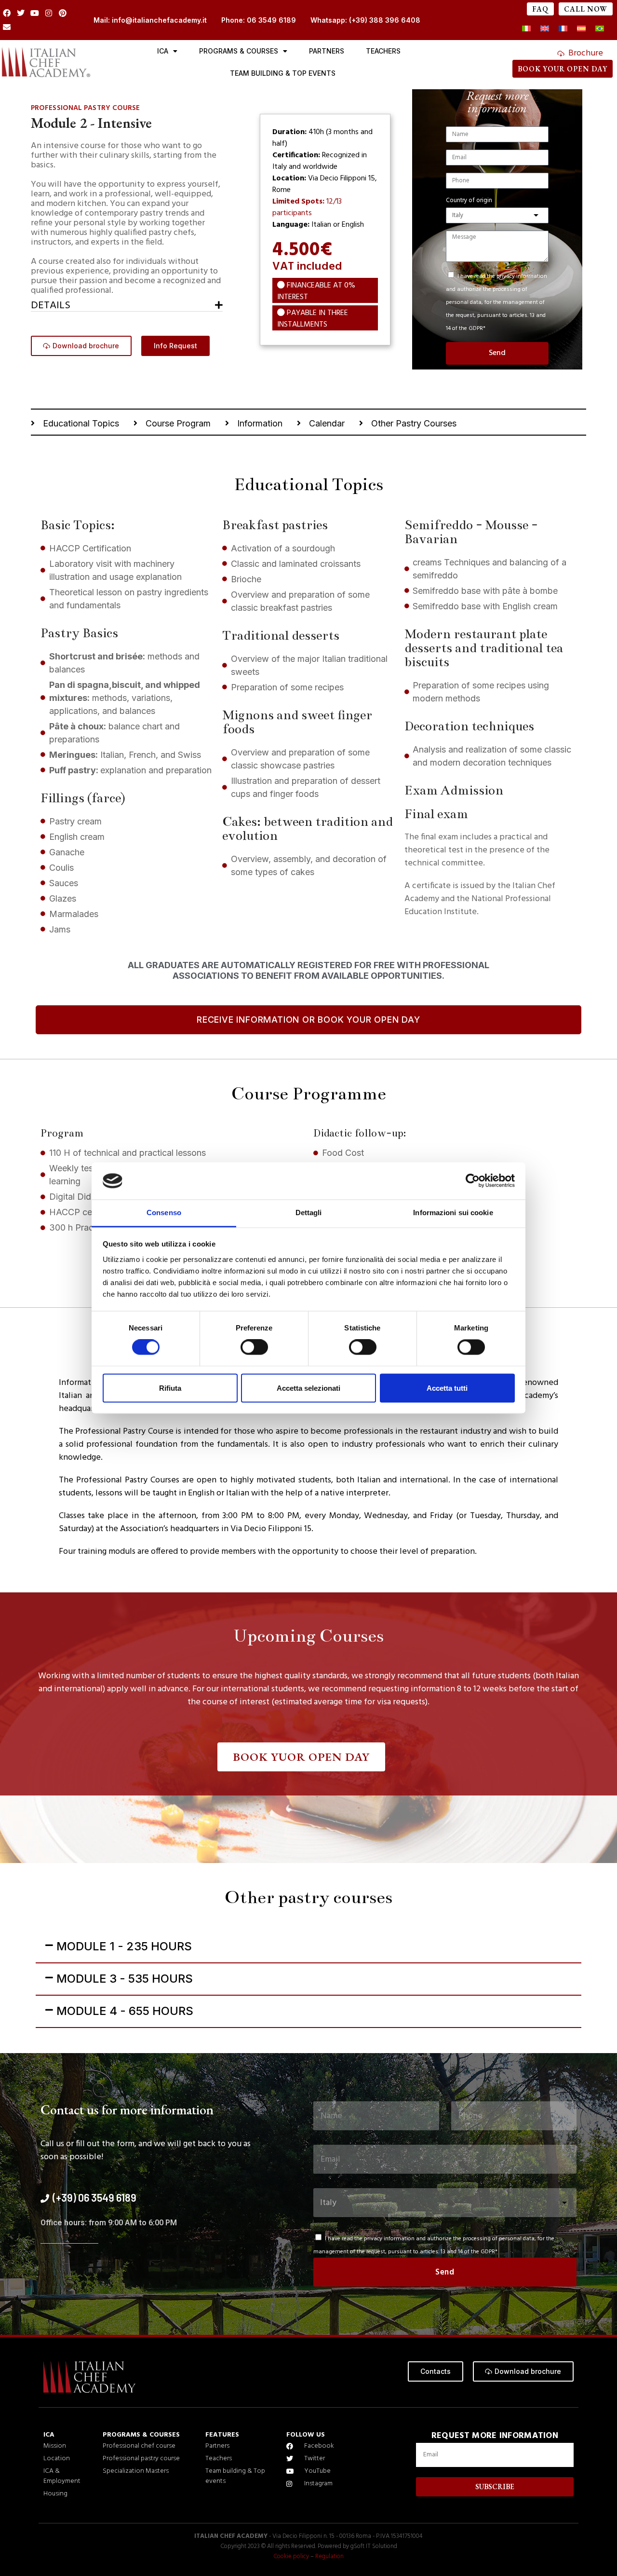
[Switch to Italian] (526, 29)
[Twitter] (21, 13)
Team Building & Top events (283, 73)
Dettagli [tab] (309, 1213)
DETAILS (51, 306)
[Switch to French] (563, 29)
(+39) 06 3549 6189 (94, 2197)
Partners (327, 51)
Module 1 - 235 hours (124, 1946)
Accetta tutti (447, 1388)
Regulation (329, 2556)
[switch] (254, 1347)
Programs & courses (239, 51)
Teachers (383, 51)
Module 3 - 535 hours (125, 1979)
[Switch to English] (545, 29)
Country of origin (469, 201)
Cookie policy (291, 2556)
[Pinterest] (62, 13)
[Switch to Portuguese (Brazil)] (600, 29)
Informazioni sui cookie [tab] (453, 1213)
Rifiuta (170, 1388)
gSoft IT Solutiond (374, 2546)
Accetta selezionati (308, 1388)
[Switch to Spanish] (581, 29)
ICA (163, 51)
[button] (127, 304)
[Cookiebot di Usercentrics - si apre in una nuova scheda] (473, 1181)
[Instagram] (48, 13)
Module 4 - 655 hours (125, 2011)
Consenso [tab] (164, 1213)
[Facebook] (7, 13)
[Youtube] (35, 13)
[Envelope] (7, 27)
